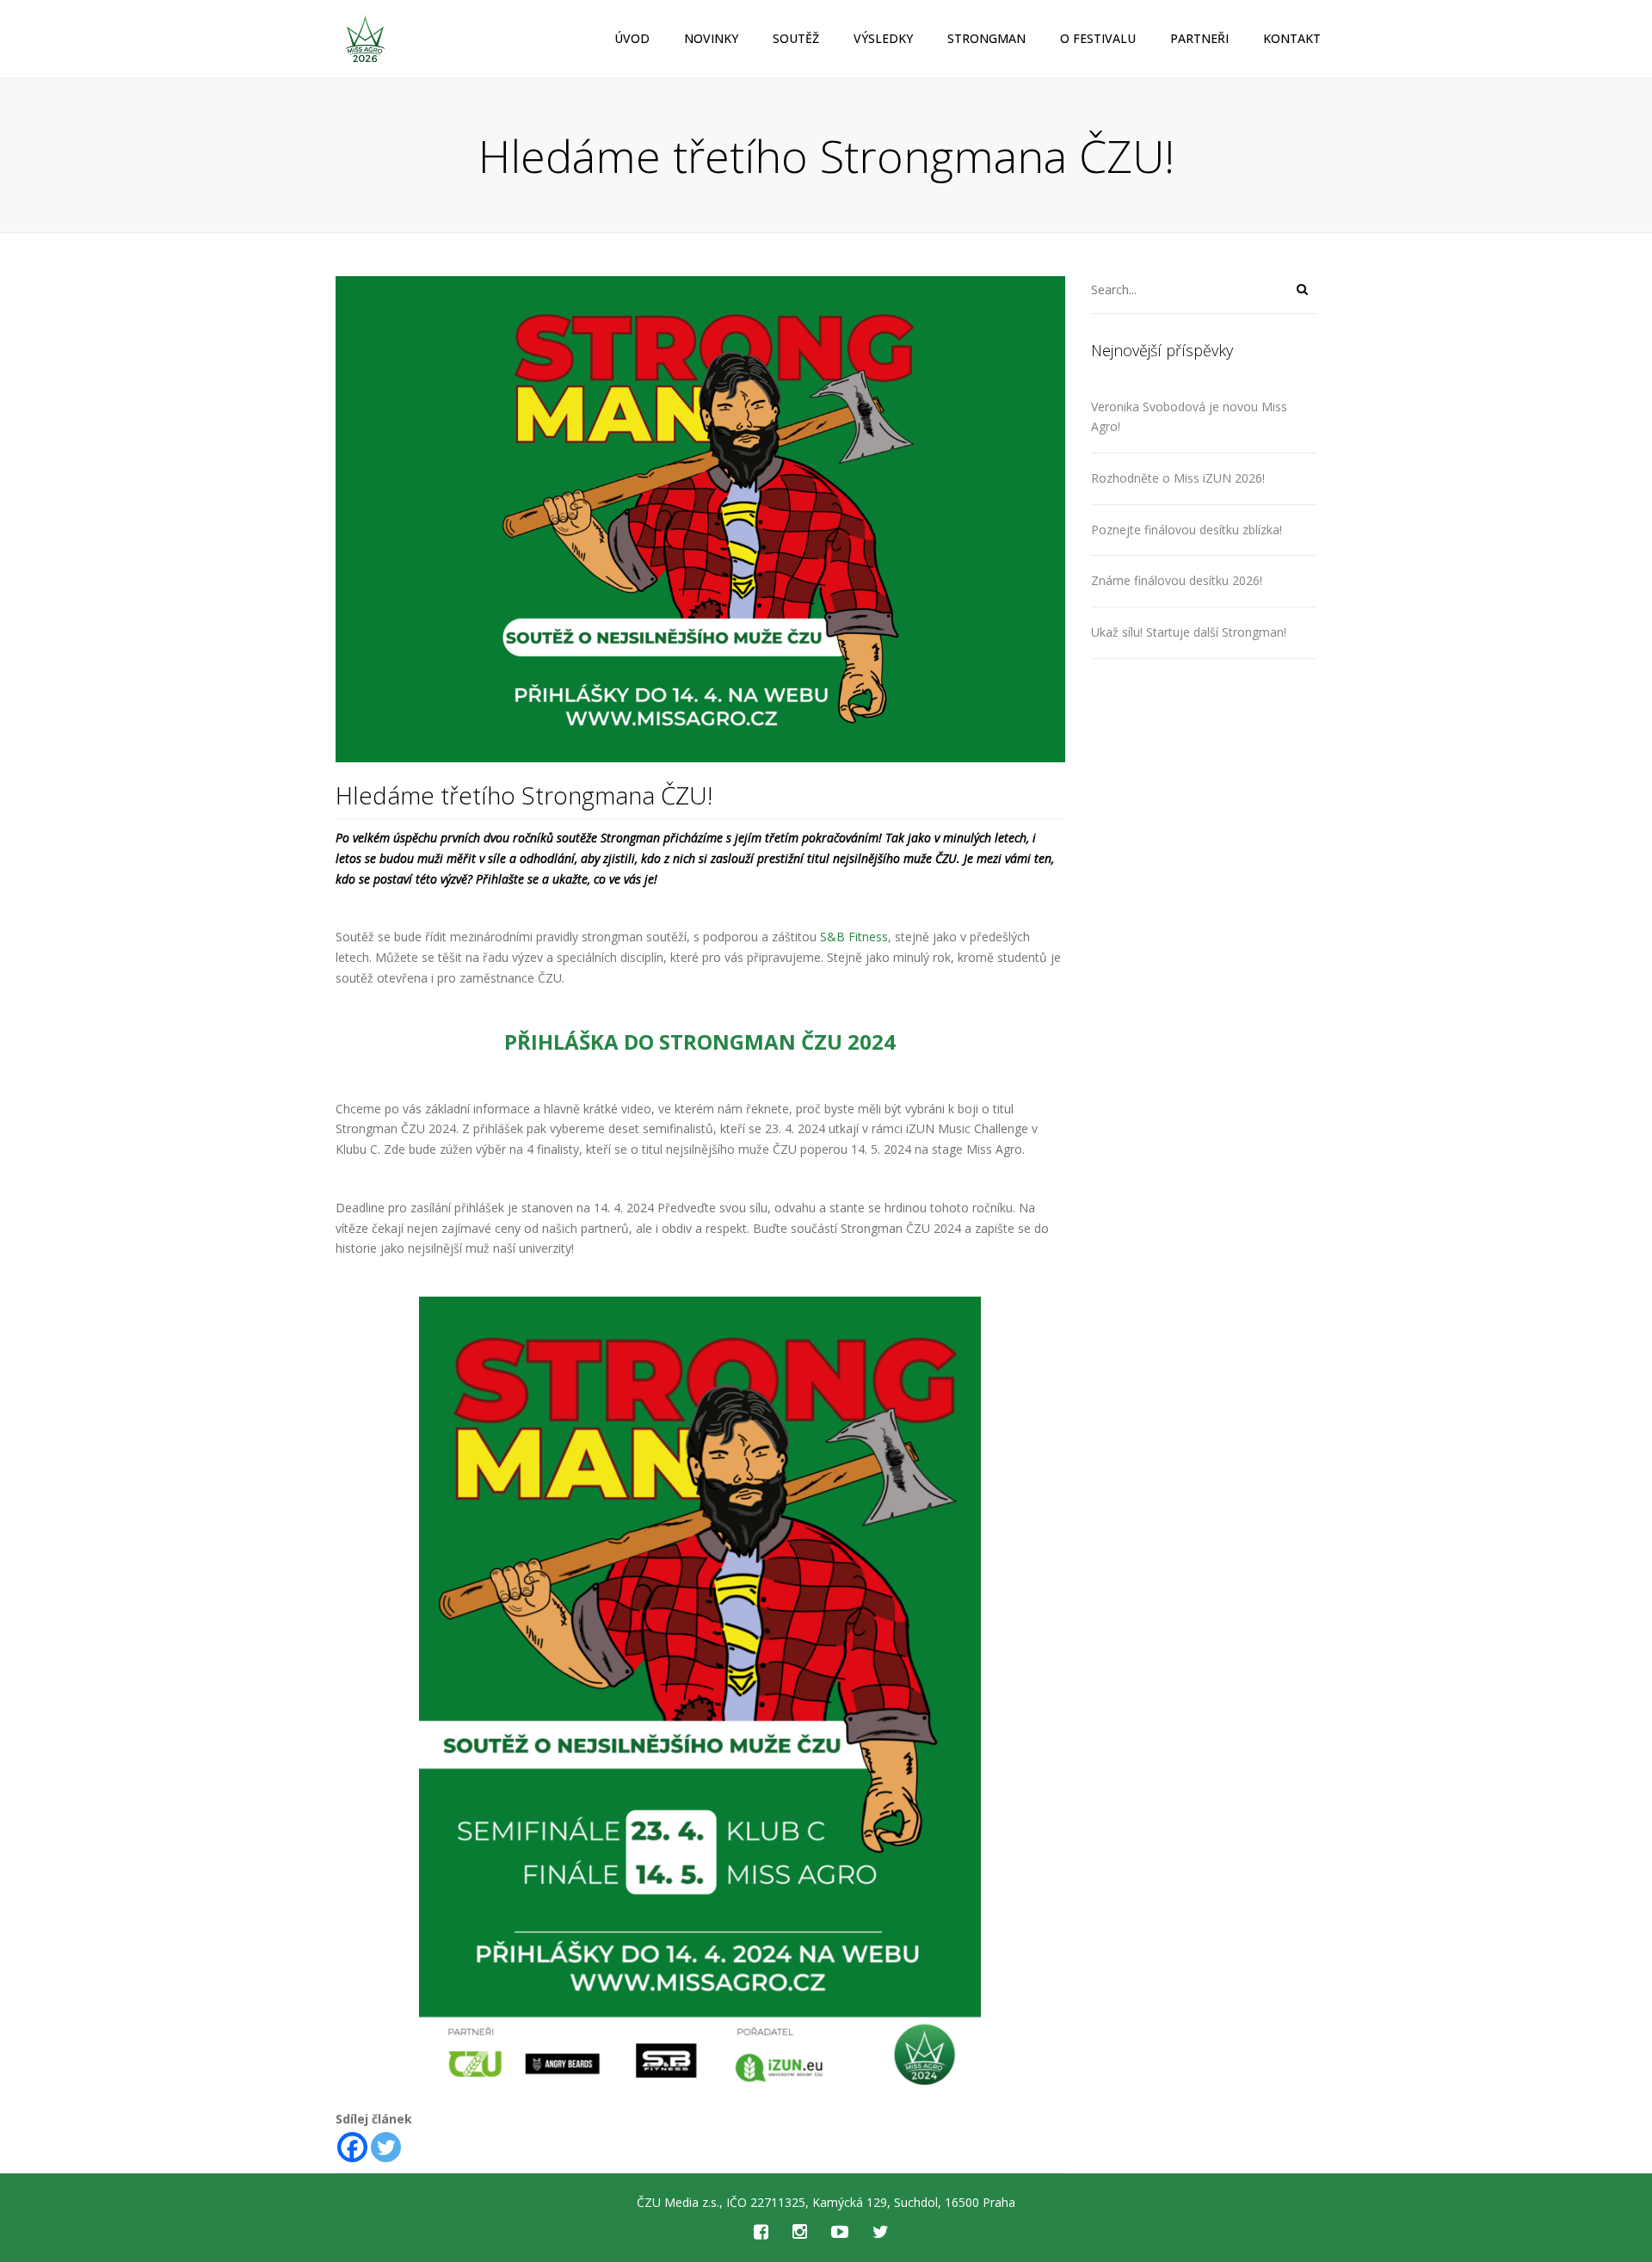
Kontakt (1292, 38)
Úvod (632, 38)
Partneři (1199, 38)
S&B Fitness (854, 937)
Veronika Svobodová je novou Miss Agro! (1189, 416)
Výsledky (883, 38)
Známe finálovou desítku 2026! (1177, 580)
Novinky (711, 38)
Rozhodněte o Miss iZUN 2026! (1178, 478)
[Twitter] (386, 2147)
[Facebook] (352, 2147)
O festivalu (1098, 38)
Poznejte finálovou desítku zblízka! (1187, 530)
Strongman (986, 38)
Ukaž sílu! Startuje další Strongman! (1189, 632)
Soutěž (796, 38)
